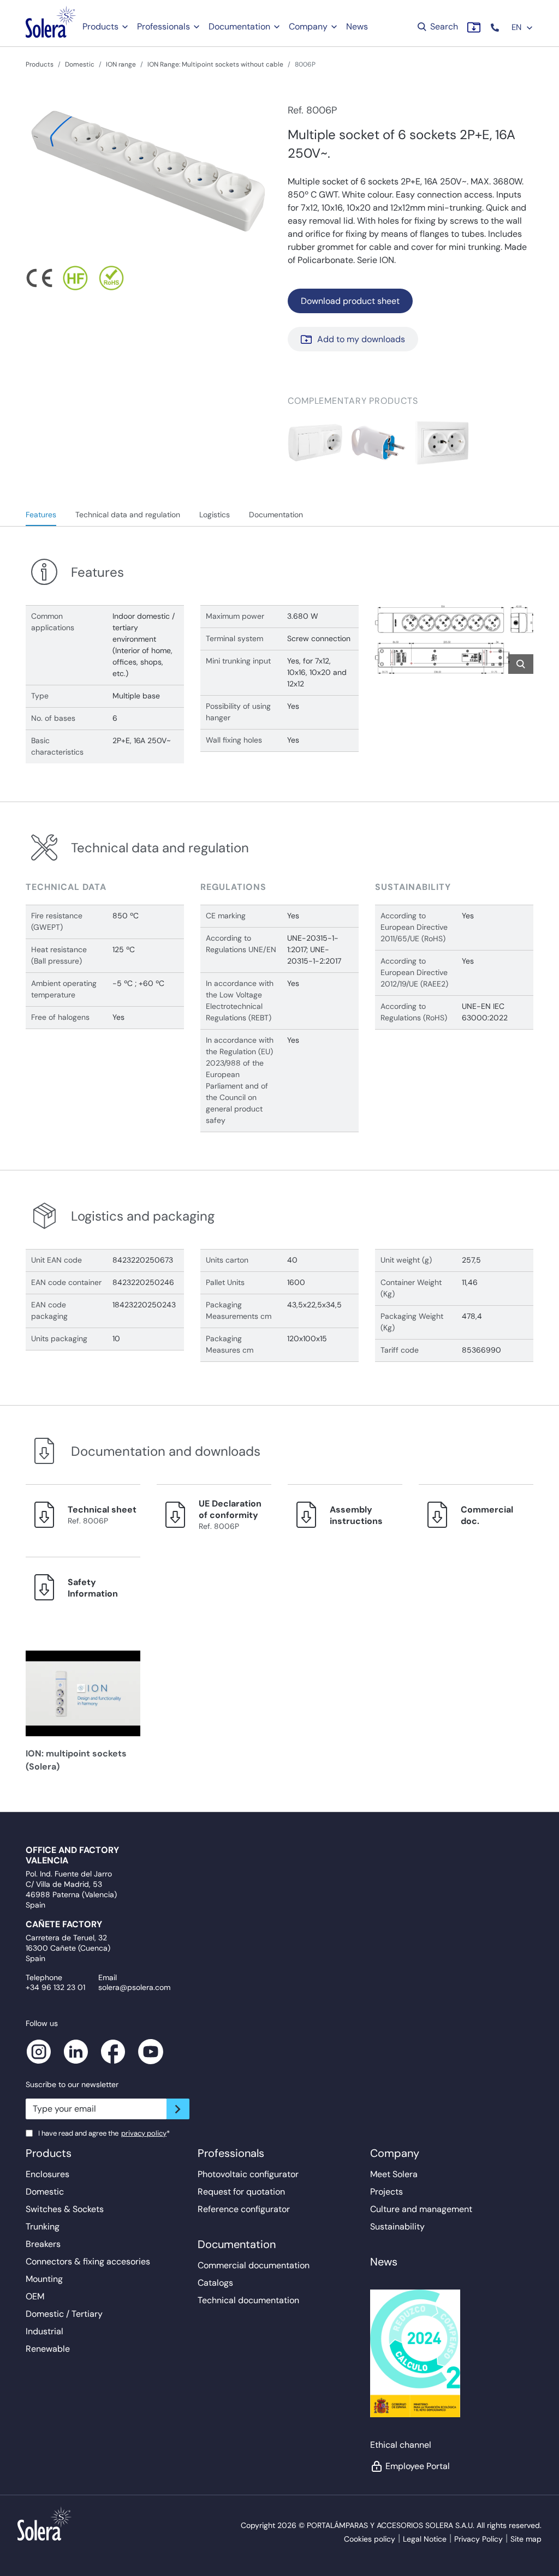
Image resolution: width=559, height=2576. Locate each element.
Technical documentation (248, 2300)
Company (308, 26)
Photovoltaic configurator (248, 2174)
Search (443, 26)
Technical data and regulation (128, 515)
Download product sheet (350, 301)
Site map (526, 2539)
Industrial (44, 2331)
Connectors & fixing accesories (88, 2261)
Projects (386, 2192)
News (357, 26)
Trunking (43, 2227)
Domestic (80, 64)
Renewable (48, 2349)
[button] (496, 28)
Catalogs (215, 2283)
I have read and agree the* (104, 2133)
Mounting (44, 2279)
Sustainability (397, 2227)
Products (100, 26)
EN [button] (518, 27)
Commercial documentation (254, 2265)
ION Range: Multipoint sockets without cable (215, 64)
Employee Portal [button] (418, 2466)
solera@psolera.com (134, 1987)
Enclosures (47, 2174)
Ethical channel (401, 2445)
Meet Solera (394, 2174)
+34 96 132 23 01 (55, 1987)
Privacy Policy (478, 2539)
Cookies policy (370, 2539)
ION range (121, 64)
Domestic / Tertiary (64, 2314)
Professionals (163, 26)
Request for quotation (241, 2192)
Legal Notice (425, 2539)
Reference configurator (244, 2209)
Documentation (239, 26)
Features (41, 515)
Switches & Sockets (65, 2209)
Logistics (215, 515)
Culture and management (421, 2209)
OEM (35, 2296)
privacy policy (144, 2133)
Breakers (43, 2244)
